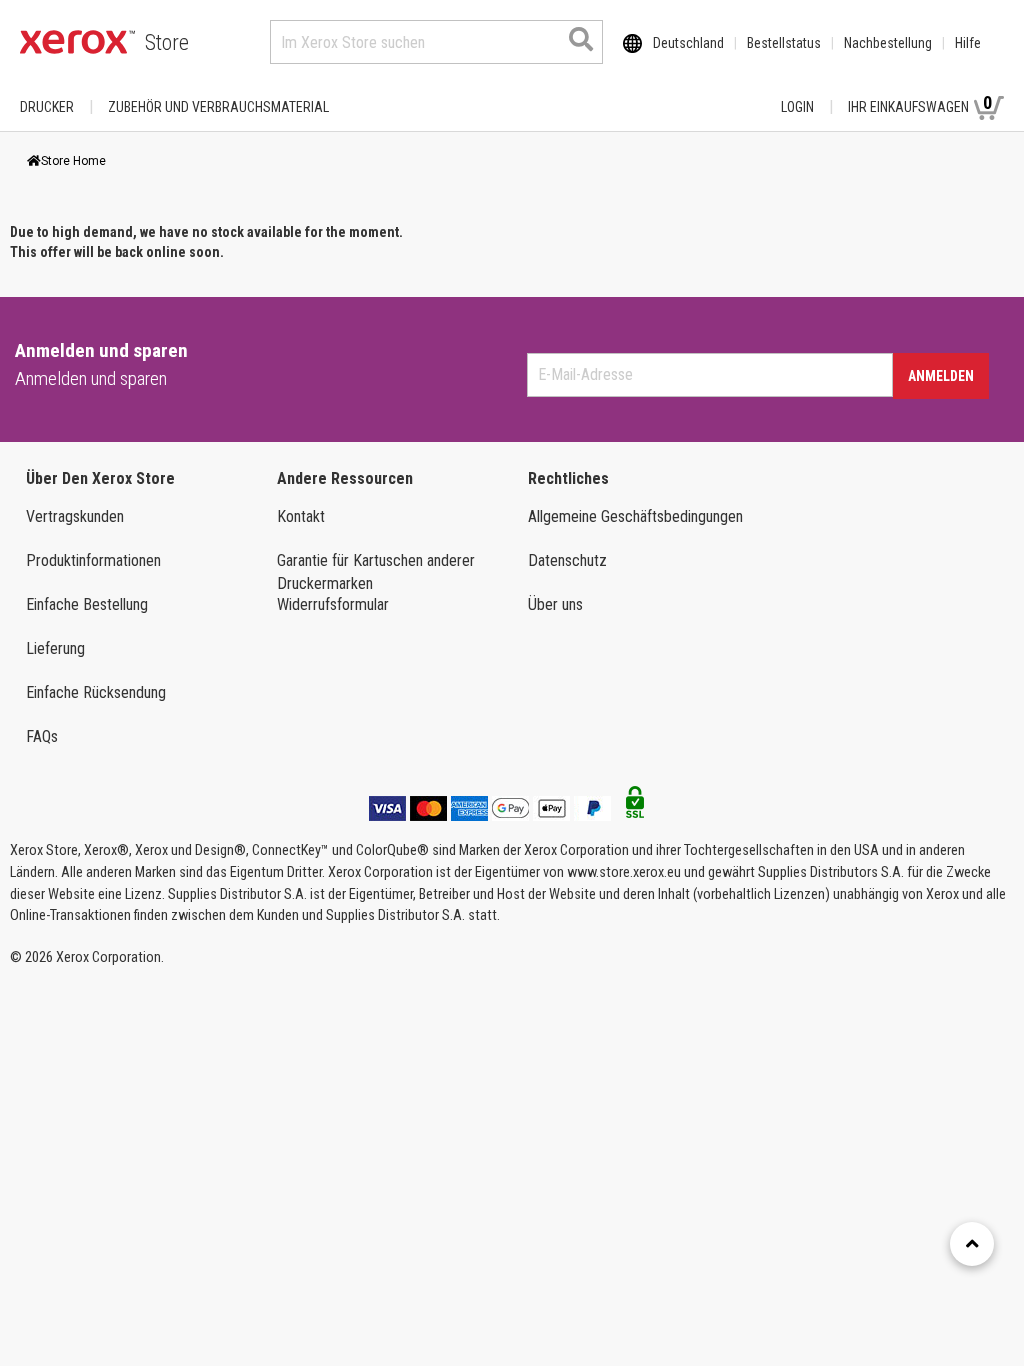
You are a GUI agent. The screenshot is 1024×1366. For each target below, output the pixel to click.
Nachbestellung (888, 43)
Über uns (555, 604)
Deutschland (688, 43)
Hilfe (968, 43)
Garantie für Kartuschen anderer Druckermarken (376, 572)
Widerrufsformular (333, 604)
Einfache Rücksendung (96, 692)
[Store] (77, 42)
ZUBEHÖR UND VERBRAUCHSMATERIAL (218, 107)
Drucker (47, 107)
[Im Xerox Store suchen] (581, 39)
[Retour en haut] (972, 1244)
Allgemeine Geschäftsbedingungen (635, 516)
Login (797, 107)
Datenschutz (567, 560)
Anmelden (941, 376)
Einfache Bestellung (87, 604)
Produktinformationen (93, 560)
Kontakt (301, 516)
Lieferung (55, 648)
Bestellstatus (784, 43)
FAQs (42, 736)
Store (167, 42)
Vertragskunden (75, 516)
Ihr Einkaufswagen (920, 103)
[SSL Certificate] (635, 808)
